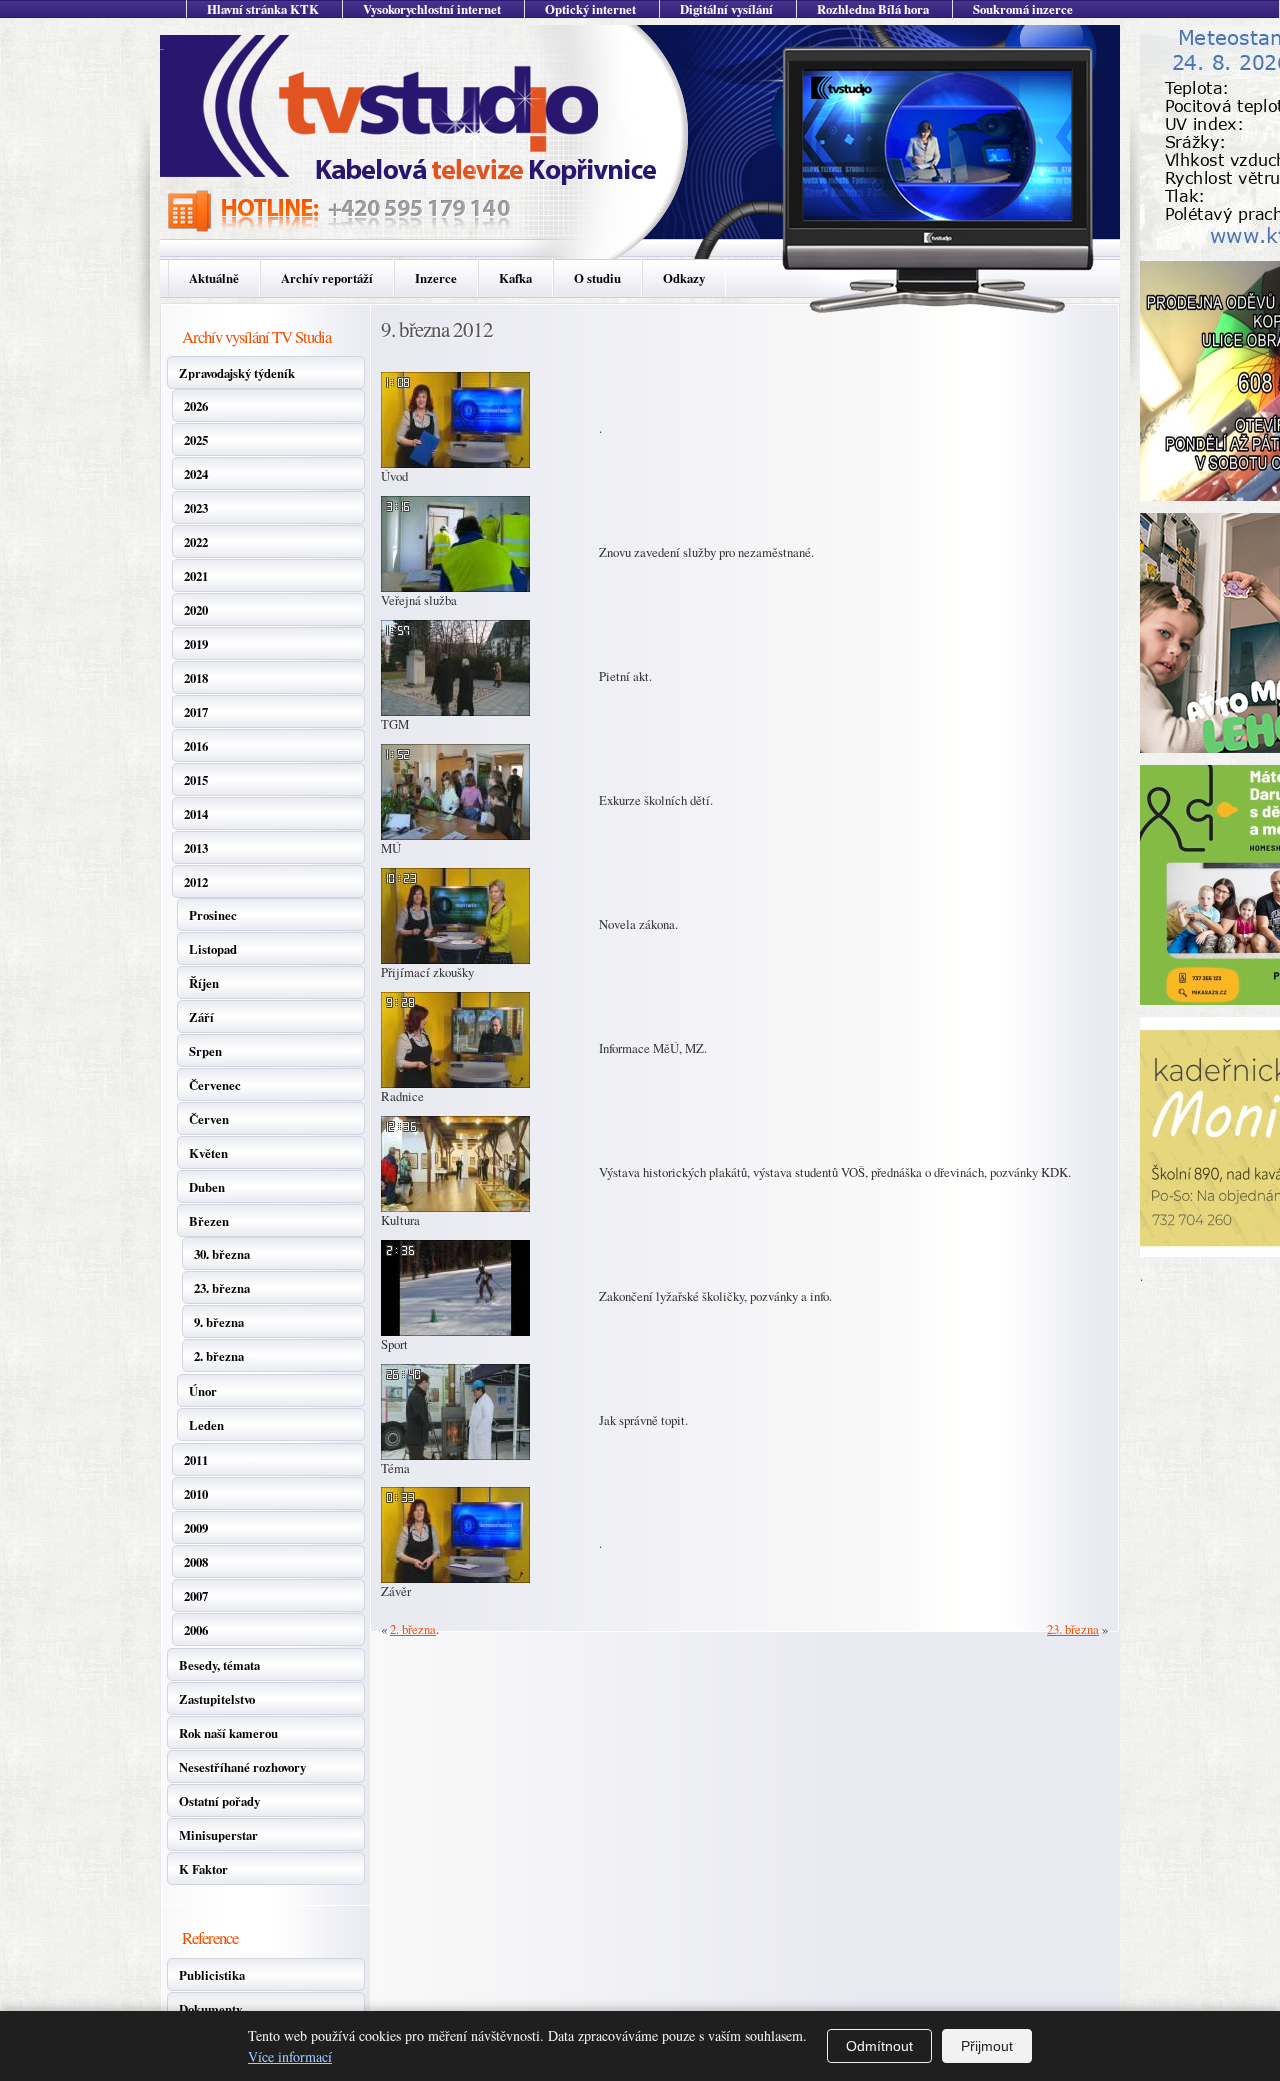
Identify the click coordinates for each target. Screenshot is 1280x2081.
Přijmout (987, 2046)
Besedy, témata (219, 1665)
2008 (196, 1562)
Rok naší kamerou (228, 1733)
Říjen (204, 983)
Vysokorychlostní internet (432, 9)
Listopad (213, 949)
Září (201, 1017)
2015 (196, 780)
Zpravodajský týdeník (237, 373)
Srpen (205, 1051)
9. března (219, 1322)
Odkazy (684, 278)
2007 (196, 1596)
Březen (209, 1221)
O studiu (597, 278)
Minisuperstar (218, 1835)
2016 (196, 746)
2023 (196, 508)
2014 (196, 814)
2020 (196, 610)
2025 (196, 440)
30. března (222, 1254)
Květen (208, 1153)
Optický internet (590, 9)
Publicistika (212, 1975)
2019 (196, 644)
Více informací (290, 2056)
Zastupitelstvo (217, 1699)
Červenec (215, 1085)
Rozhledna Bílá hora (873, 9)
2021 (196, 576)
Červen (209, 1119)
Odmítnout (879, 2046)
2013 (196, 848)
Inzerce (436, 278)
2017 (196, 712)
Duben (207, 1187)
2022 (196, 542)
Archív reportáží (327, 278)
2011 (196, 1460)
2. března (219, 1356)
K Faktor (203, 1869)
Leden (206, 1425)
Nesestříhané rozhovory (242, 1767)
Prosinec (213, 915)
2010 (196, 1494)
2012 (196, 882)
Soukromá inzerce (1023, 9)
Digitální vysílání (726, 9)
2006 (196, 1630)
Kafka (515, 278)
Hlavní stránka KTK (263, 9)
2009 (196, 1528)
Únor (203, 1391)
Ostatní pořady (219, 1801)
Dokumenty (210, 2009)
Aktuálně (214, 278)
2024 (196, 474)
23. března (222, 1288)
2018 (196, 678)
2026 (196, 406)
